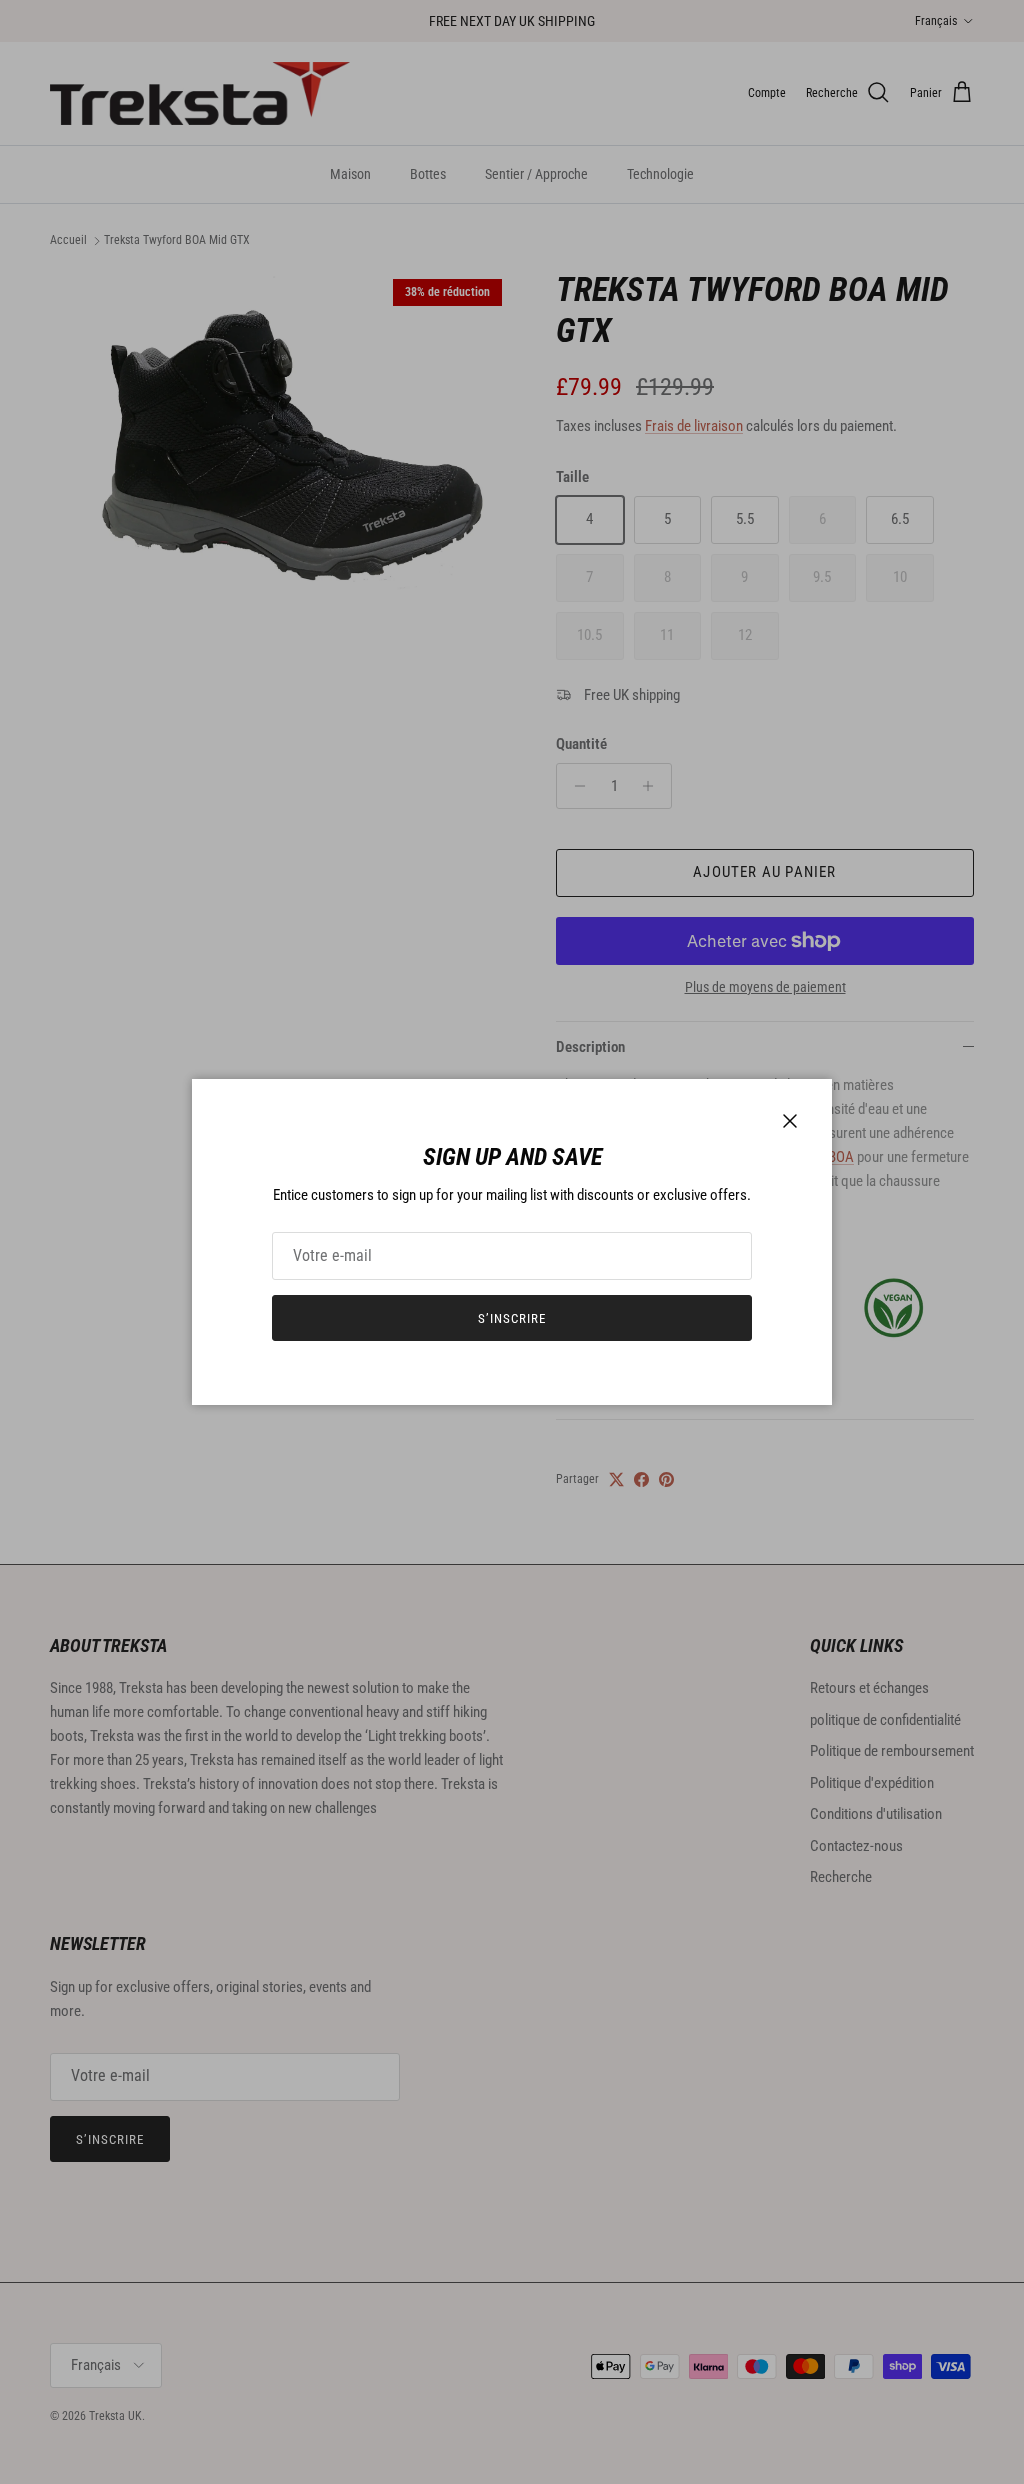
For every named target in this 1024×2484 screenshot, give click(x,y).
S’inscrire (512, 1318)
